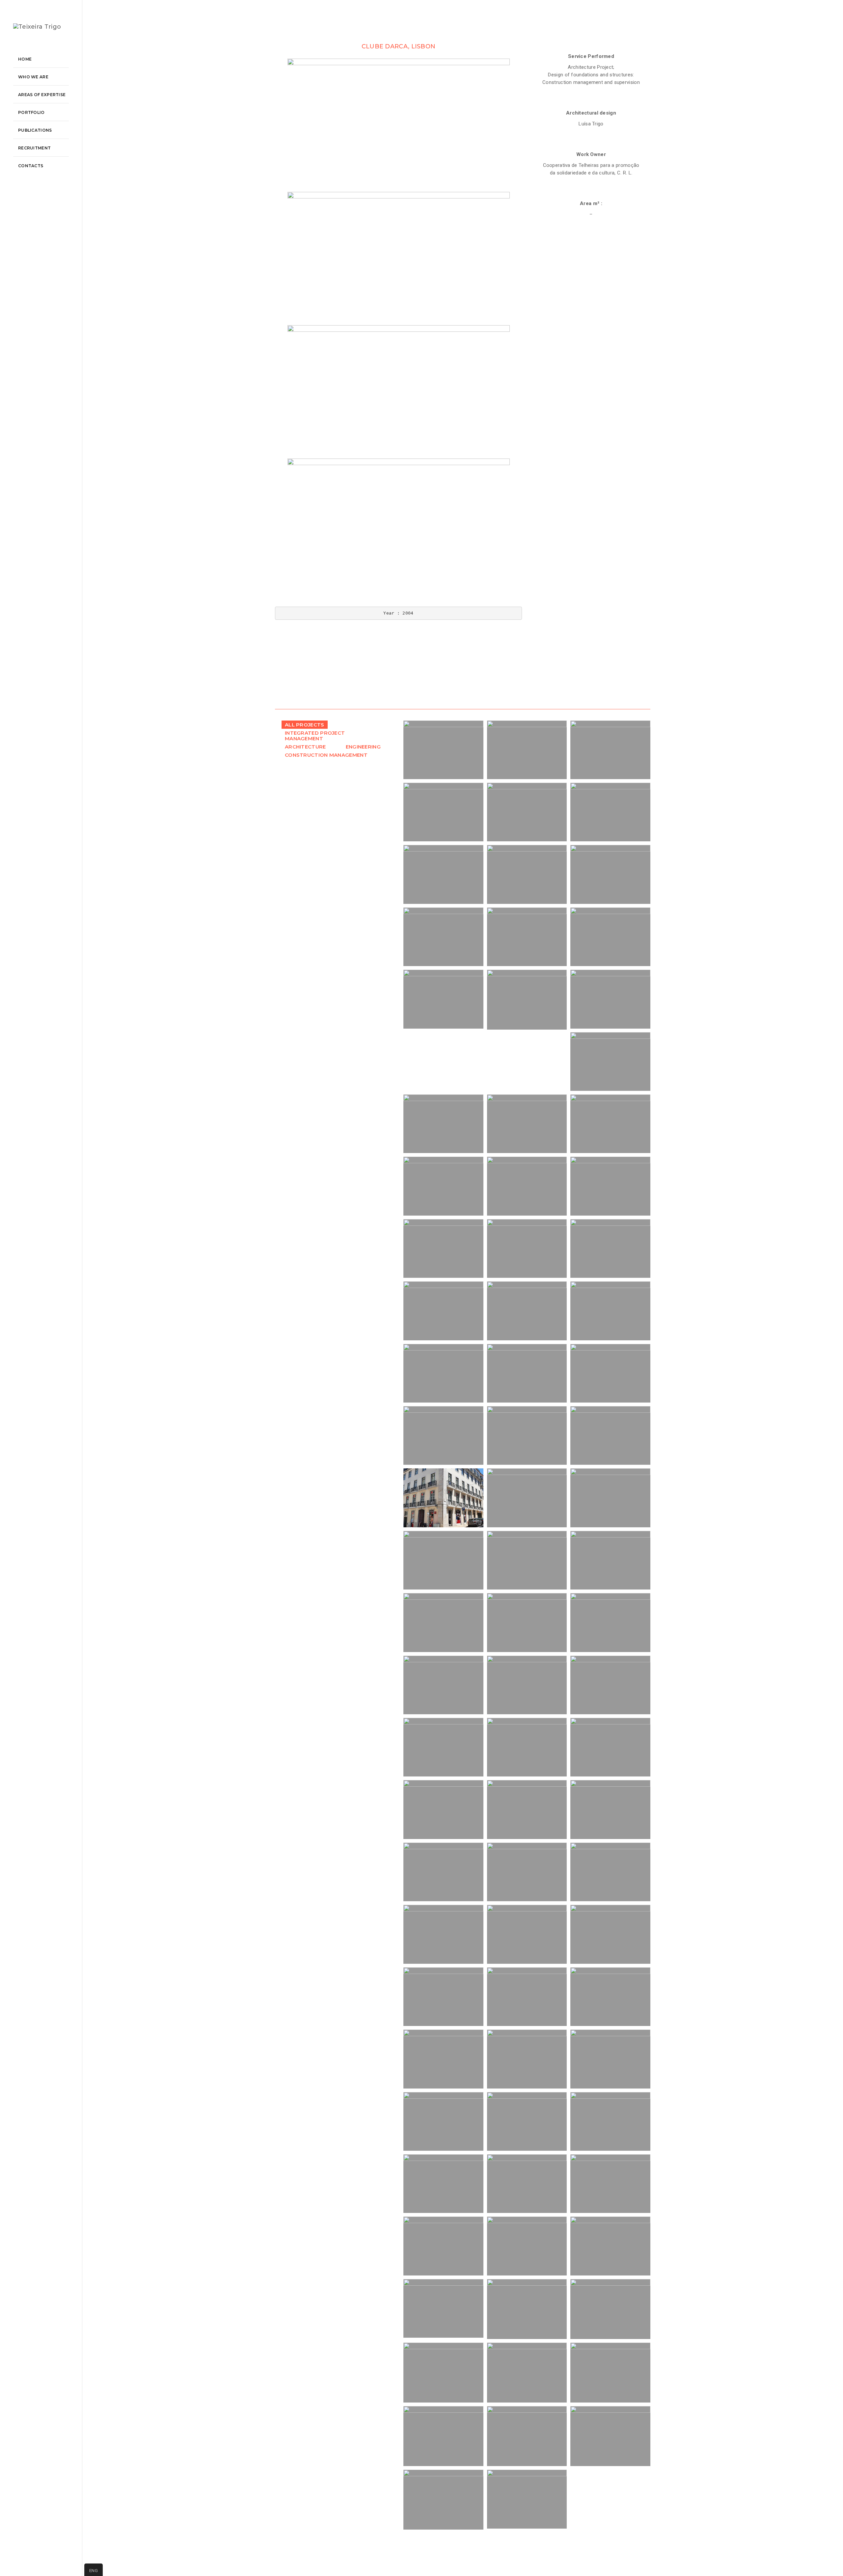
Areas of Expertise (42, 95)
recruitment (34, 148)
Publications (35, 130)
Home (25, 59)
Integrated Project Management (315, 736)
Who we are (33, 77)
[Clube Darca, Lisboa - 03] (398, 392)
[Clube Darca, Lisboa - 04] (398, 525)
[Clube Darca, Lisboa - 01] (398, 125)
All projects (305, 725)
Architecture (305, 747)
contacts (31, 166)
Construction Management (326, 755)
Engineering (363, 747)
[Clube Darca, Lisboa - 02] (398, 259)
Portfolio (31, 112)
